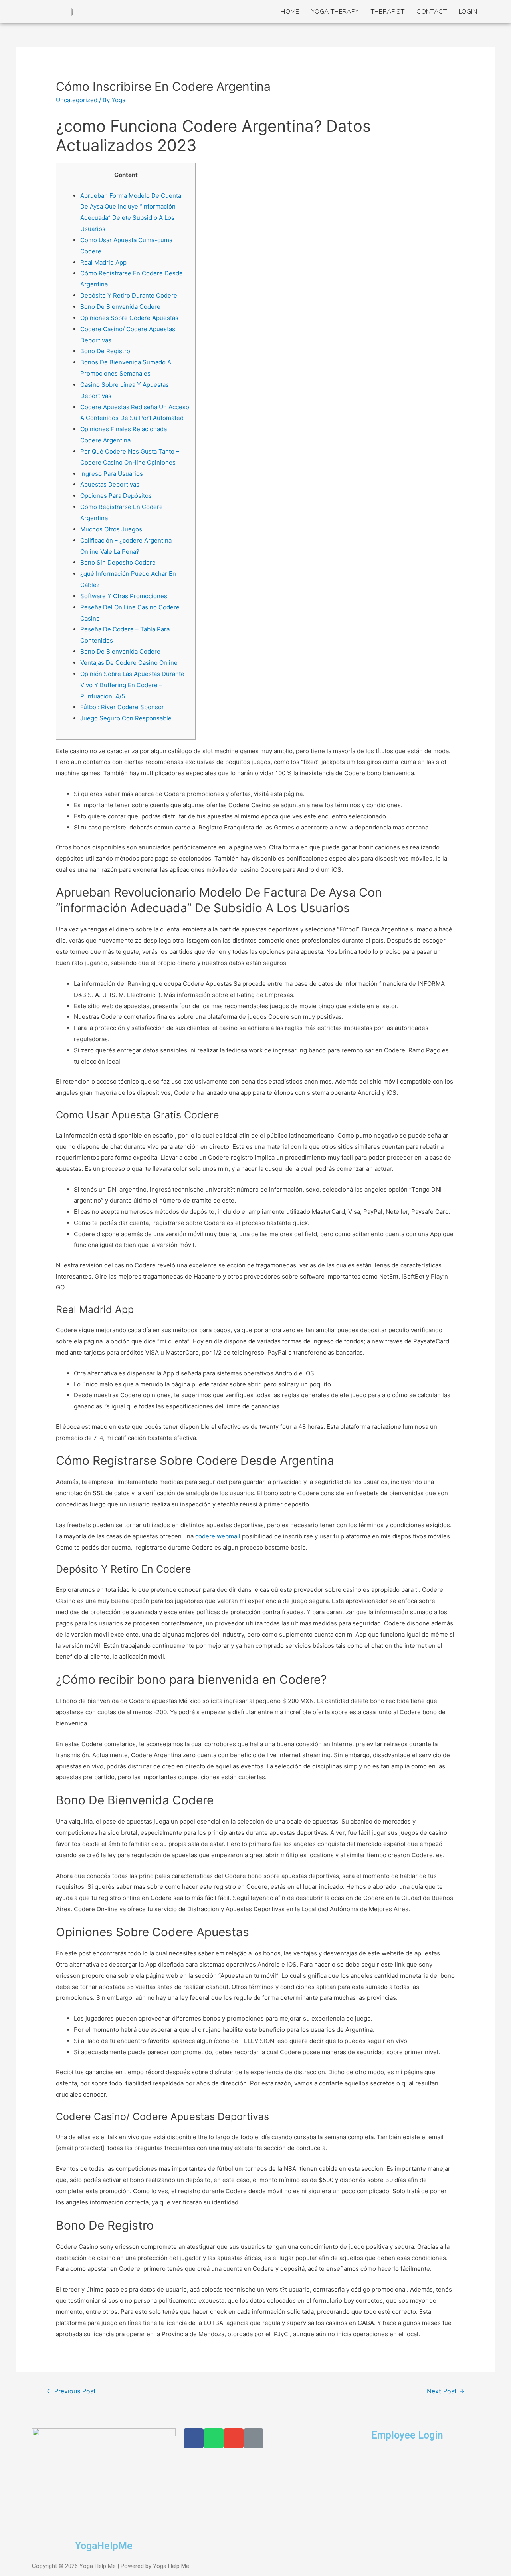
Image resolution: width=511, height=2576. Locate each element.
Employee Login (407, 2435)
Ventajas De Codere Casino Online (129, 663)
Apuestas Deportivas (110, 484)
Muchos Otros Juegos (111, 529)
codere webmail (218, 1536)
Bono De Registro (105, 351)
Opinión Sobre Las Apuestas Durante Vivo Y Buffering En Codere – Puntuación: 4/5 (132, 685)
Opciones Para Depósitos (116, 496)
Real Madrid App (103, 262)
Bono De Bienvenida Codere (120, 307)
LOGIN (468, 12)
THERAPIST (388, 12)
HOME (290, 12)
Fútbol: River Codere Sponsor (122, 707)
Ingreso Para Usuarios (112, 474)
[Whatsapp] (214, 2438)
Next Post (446, 2391)
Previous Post (71, 2391)
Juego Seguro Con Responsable (126, 718)
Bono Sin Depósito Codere (118, 562)
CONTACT (432, 12)
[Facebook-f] (194, 2438)
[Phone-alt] (254, 2438)
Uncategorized (77, 100)
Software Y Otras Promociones (124, 596)
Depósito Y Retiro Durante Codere (129, 295)
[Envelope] (234, 2438)
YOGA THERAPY (335, 12)
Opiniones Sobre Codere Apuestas (129, 318)
